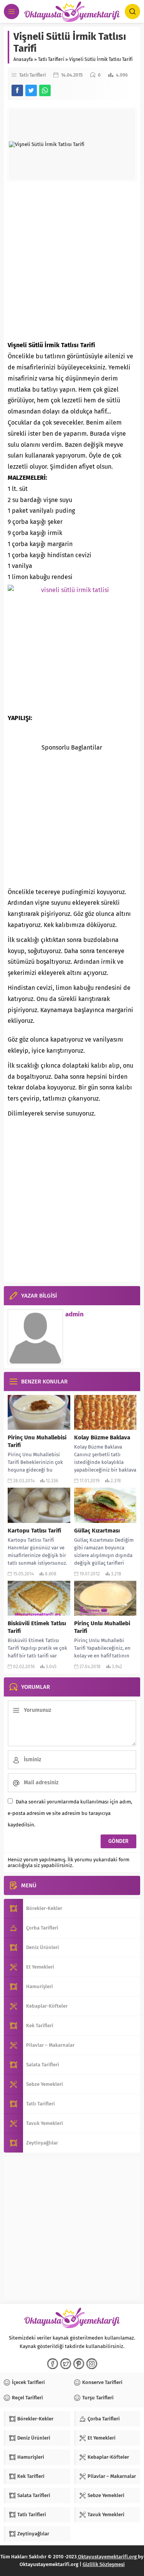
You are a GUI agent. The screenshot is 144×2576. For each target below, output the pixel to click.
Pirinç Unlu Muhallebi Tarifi (102, 1627)
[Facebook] (53, 2364)
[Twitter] (66, 2364)
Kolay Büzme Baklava (102, 1437)
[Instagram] (92, 2364)
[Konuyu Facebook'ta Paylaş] (17, 90)
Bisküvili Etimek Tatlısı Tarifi (37, 1627)
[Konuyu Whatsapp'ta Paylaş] (45, 90)
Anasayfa (23, 59)
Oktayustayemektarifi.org (107, 2557)
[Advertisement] (72, 260)
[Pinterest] (79, 2364)
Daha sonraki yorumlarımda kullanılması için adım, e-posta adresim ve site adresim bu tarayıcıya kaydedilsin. (70, 1813)
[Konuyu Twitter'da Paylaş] (31, 90)
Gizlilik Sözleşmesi (104, 2564)
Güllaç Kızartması (97, 1531)
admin (74, 1314)
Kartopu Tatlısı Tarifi (34, 1531)
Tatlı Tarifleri (51, 59)
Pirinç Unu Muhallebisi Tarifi (37, 1441)
